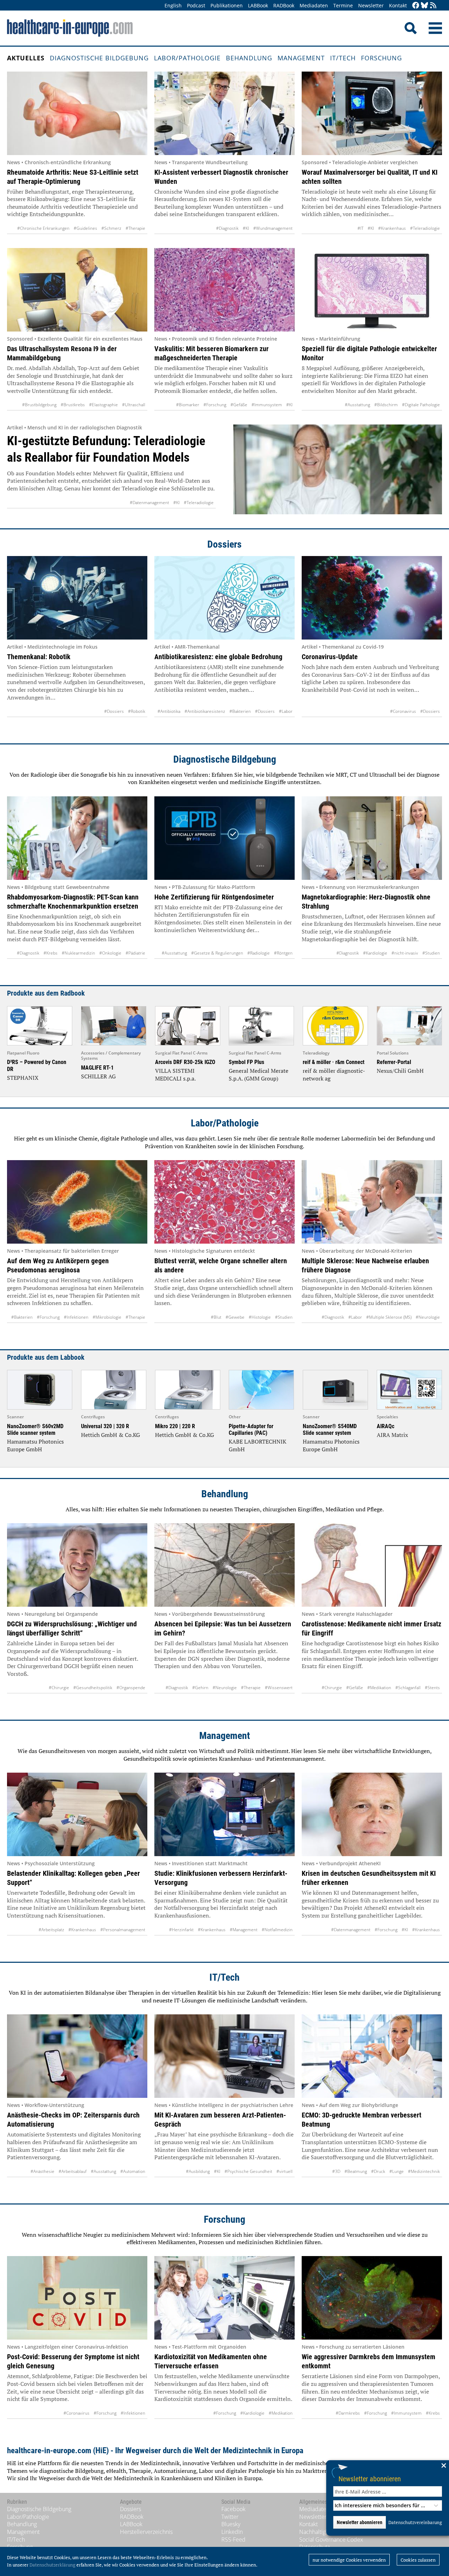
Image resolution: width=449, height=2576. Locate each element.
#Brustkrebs (73, 405)
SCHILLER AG (98, 1076)
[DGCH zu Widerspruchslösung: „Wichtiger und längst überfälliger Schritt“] (77, 1565)
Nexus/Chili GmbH (400, 1071)
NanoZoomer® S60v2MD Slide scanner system (35, 1430)
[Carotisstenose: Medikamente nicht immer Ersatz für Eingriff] (372, 1565)
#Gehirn (200, 1688)
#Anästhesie (42, 2171)
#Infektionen (76, 1317)
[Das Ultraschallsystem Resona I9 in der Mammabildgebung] (77, 290)
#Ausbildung (198, 2171)
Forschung (381, 58)
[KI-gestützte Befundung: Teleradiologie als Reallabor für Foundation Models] (338, 469)
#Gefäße (239, 405)
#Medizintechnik (424, 2171)
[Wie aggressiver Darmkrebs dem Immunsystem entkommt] (372, 2298)
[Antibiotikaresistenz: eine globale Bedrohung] (224, 598)
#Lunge (397, 2171)
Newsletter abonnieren (370, 2479)
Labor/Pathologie (187, 58)
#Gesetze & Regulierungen (217, 953)
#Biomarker (188, 405)
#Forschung (215, 405)
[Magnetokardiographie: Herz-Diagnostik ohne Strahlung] (372, 838)
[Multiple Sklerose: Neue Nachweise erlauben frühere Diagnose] (372, 1202)
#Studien (431, 953)
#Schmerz (111, 228)
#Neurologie (428, 1317)
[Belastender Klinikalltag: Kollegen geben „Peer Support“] (77, 1814)
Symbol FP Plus (246, 1062)
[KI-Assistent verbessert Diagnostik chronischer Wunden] (224, 113)
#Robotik (137, 711)
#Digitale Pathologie (421, 405)
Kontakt (398, 5)
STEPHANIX (23, 1078)
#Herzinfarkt (181, 1930)
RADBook (284, 5)
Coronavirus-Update (330, 657)
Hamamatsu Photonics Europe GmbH (35, 1445)
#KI (246, 228)
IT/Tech (343, 58)
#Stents (432, 1688)
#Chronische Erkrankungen (43, 228)
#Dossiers (114, 711)
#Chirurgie (59, 1688)
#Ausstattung (357, 405)
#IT (360, 228)
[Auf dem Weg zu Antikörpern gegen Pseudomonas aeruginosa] (77, 1202)
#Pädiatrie (135, 953)
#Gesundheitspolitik (93, 1688)
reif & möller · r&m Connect (334, 1062)
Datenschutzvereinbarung (415, 2522)
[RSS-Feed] (433, 6)
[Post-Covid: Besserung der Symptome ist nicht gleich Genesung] (77, 2298)
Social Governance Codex (331, 2540)
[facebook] (416, 6)
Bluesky (231, 2524)
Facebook (233, 2509)
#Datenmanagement (149, 503)
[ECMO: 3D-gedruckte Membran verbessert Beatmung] (372, 2056)
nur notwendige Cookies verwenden (349, 2560)
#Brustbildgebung (39, 405)
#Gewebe (235, 1317)
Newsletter (371, 5)
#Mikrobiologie (107, 1317)
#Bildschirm (386, 405)
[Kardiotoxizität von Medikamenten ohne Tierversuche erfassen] (224, 2298)
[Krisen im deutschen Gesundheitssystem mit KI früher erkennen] (372, 1814)
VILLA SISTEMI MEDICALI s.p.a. (175, 1075)
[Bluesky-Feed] (424, 6)
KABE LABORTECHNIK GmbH (257, 1445)
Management (301, 58)
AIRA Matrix (392, 1435)
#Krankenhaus (392, 228)
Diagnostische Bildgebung (99, 58)
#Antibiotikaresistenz (205, 711)
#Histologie (260, 1317)
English (173, 5)
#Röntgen (283, 953)
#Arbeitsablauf (73, 2171)
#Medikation (379, 1688)
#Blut (216, 1317)
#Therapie (135, 228)
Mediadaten (314, 5)
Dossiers (224, 544)
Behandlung (249, 58)
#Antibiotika (169, 711)
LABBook (258, 5)
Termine (343, 5)
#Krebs (51, 953)
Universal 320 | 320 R (105, 1426)
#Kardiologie (375, 953)
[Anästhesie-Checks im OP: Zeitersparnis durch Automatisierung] (77, 2056)
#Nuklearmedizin (78, 953)
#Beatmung (356, 2171)
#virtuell (284, 2171)
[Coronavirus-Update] (372, 598)
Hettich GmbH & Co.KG (110, 1435)
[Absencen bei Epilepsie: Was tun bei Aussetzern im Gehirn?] (224, 1565)
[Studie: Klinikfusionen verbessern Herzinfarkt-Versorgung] (224, 1814)
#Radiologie (259, 953)
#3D (336, 2171)
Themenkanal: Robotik (39, 657)
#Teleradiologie (425, 228)
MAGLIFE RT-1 (97, 1068)
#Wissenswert (279, 1688)
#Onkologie (110, 953)
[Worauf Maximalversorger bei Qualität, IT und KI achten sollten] (372, 113)
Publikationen (227, 5)
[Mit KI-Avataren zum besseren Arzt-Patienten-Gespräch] (224, 2056)
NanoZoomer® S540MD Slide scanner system (330, 1430)
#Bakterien (240, 711)
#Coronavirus (403, 711)
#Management (244, 1930)
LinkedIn (232, 2532)
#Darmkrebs (348, 2413)
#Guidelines (85, 228)
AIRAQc (386, 1426)
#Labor (286, 711)
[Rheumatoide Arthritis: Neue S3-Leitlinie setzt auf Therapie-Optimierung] (77, 113)
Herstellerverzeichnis (146, 2532)
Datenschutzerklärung (52, 2565)
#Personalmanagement (123, 1930)
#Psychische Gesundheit (248, 2171)
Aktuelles (26, 58)
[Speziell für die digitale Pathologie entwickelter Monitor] (372, 290)
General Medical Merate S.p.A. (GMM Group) (259, 1075)
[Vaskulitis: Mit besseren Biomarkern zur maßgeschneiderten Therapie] (224, 290)
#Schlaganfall (408, 1688)
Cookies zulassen (418, 2560)
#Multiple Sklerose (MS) (389, 1317)
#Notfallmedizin (277, 1930)
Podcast (196, 5)
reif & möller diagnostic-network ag (334, 1075)
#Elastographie (103, 405)
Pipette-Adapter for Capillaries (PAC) (251, 1430)
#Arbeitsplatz (51, 1930)
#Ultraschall (134, 405)
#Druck (378, 2171)
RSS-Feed (233, 2540)
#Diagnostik (227, 228)
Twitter (230, 2517)
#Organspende (131, 1688)
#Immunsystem (267, 405)
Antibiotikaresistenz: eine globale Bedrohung (218, 657)
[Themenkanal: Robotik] (77, 598)
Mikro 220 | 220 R (175, 1426)
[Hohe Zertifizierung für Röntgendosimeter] (224, 838)
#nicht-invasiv (405, 953)
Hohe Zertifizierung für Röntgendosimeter (214, 897)
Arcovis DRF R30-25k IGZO (185, 1062)
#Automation (133, 2171)
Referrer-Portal (394, 1062)
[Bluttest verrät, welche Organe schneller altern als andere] (224, 1202)
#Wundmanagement (273, 228)
